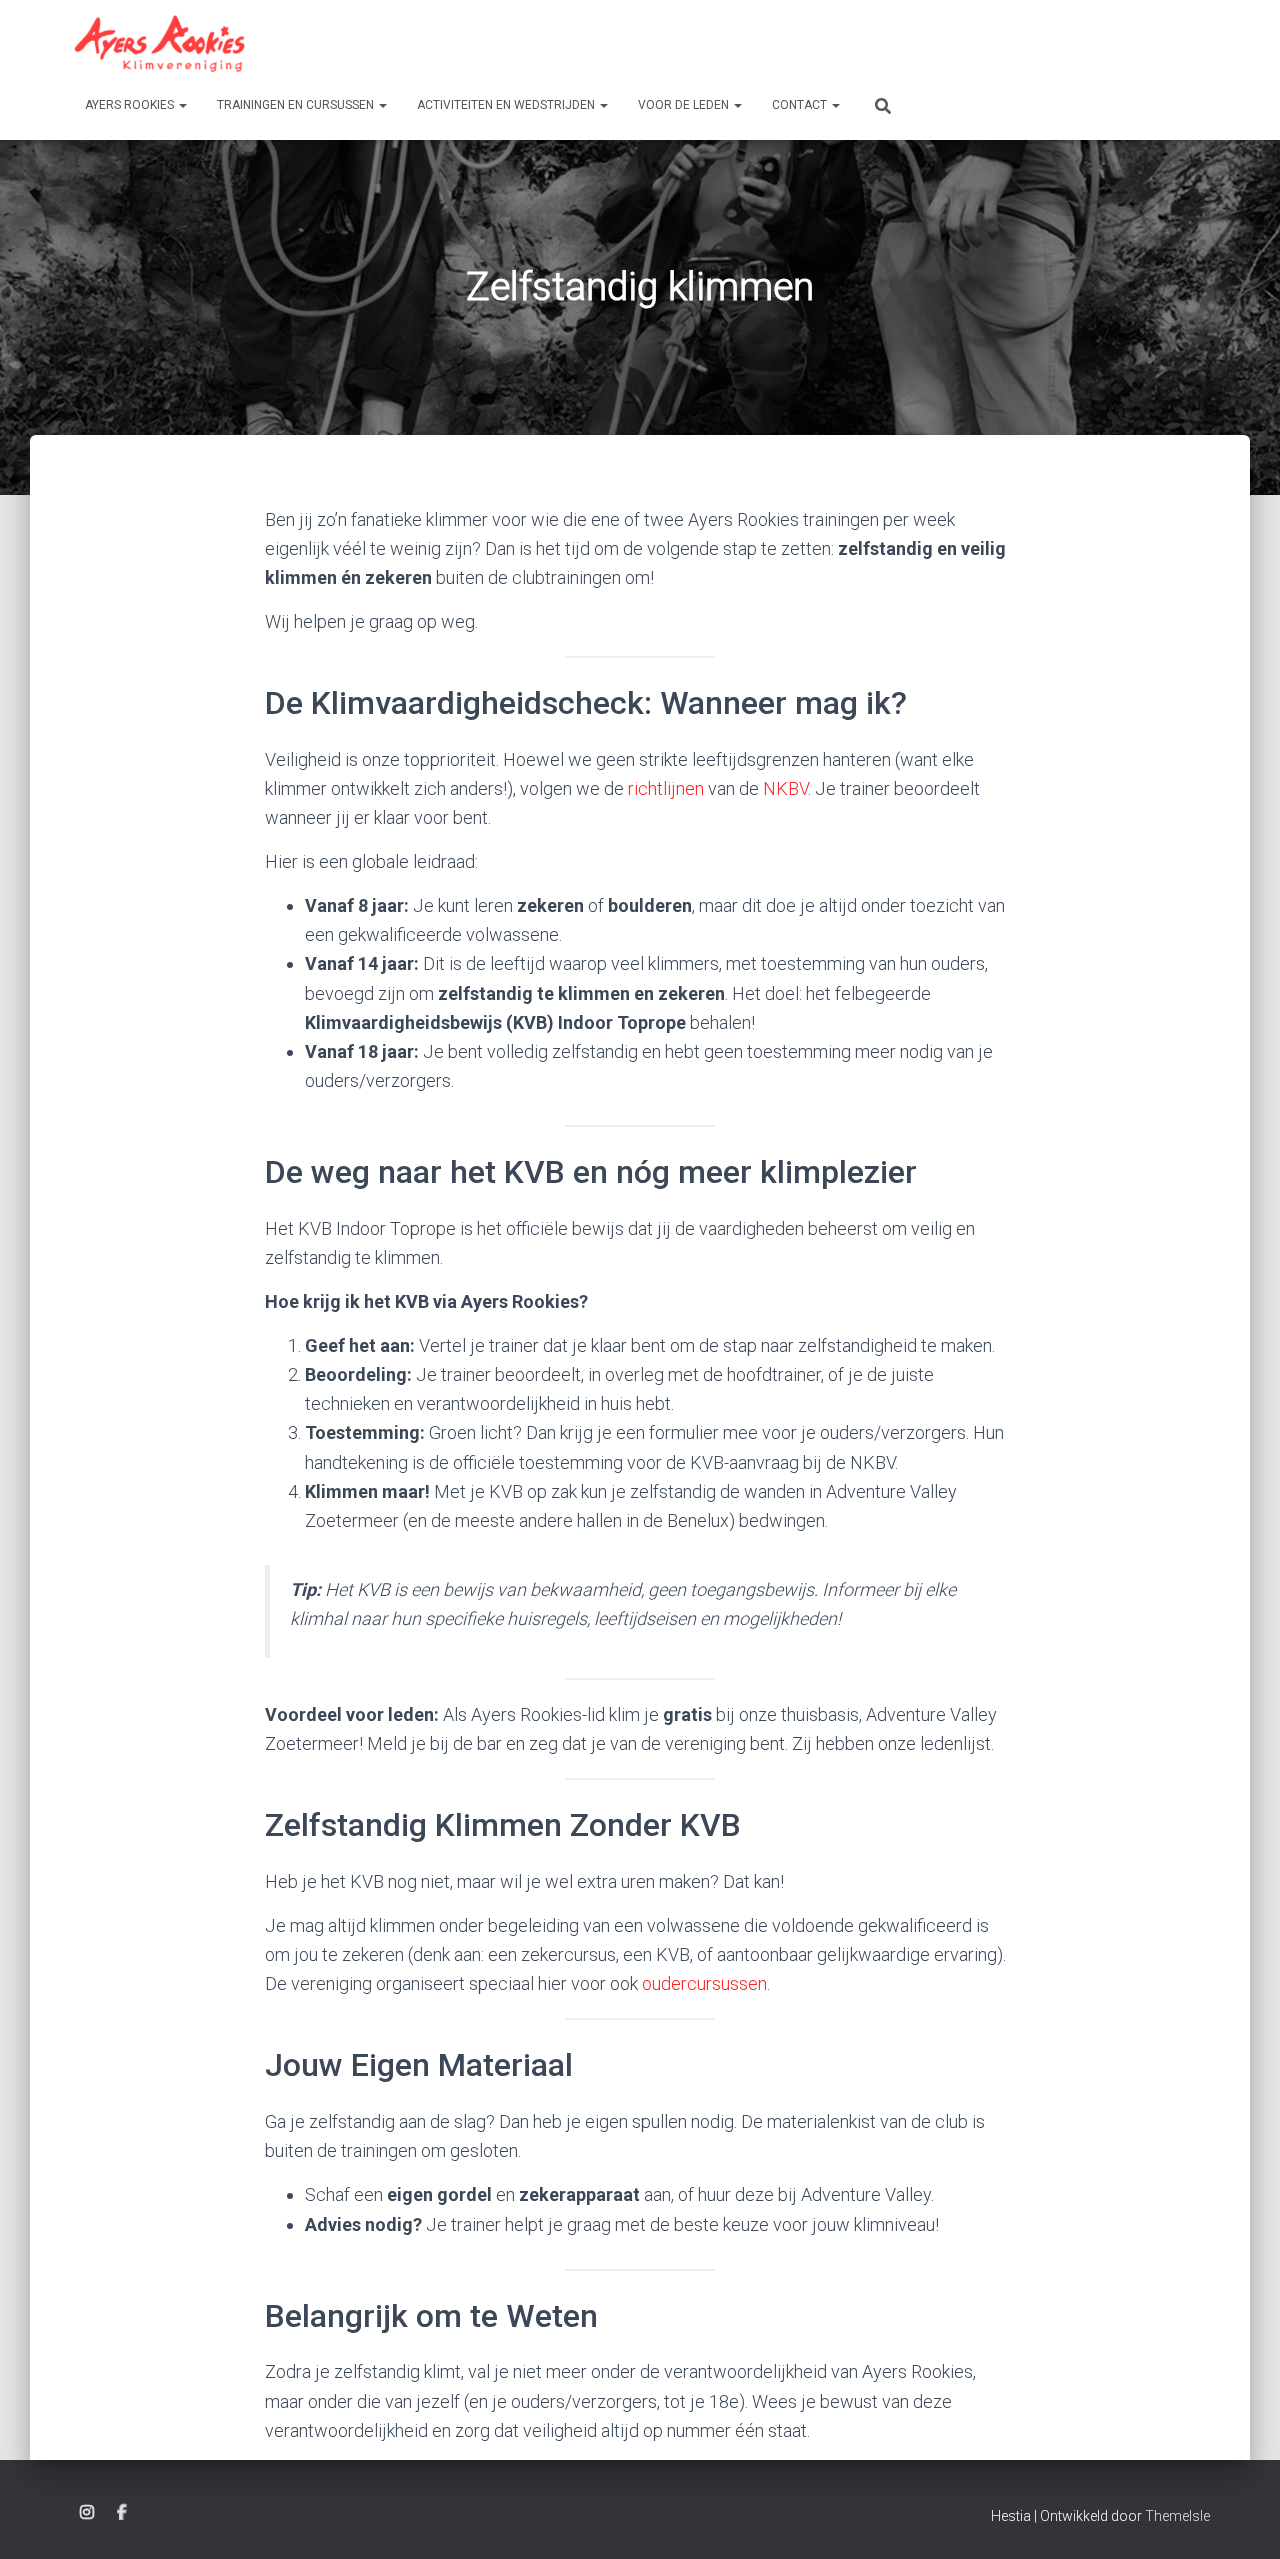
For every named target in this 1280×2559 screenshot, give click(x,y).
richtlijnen (666, 788)
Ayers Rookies (131, 105)
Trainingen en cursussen (297, 105)
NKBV (785, 788)
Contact (801, 105)
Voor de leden (685, 105)
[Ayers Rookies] (160, 44)
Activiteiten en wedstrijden (507, 105)
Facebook (122, 2513)
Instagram (87, 2513)
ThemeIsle (1177, 2516)
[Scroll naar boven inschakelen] (1240, 2519)
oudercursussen (704, 1983)
